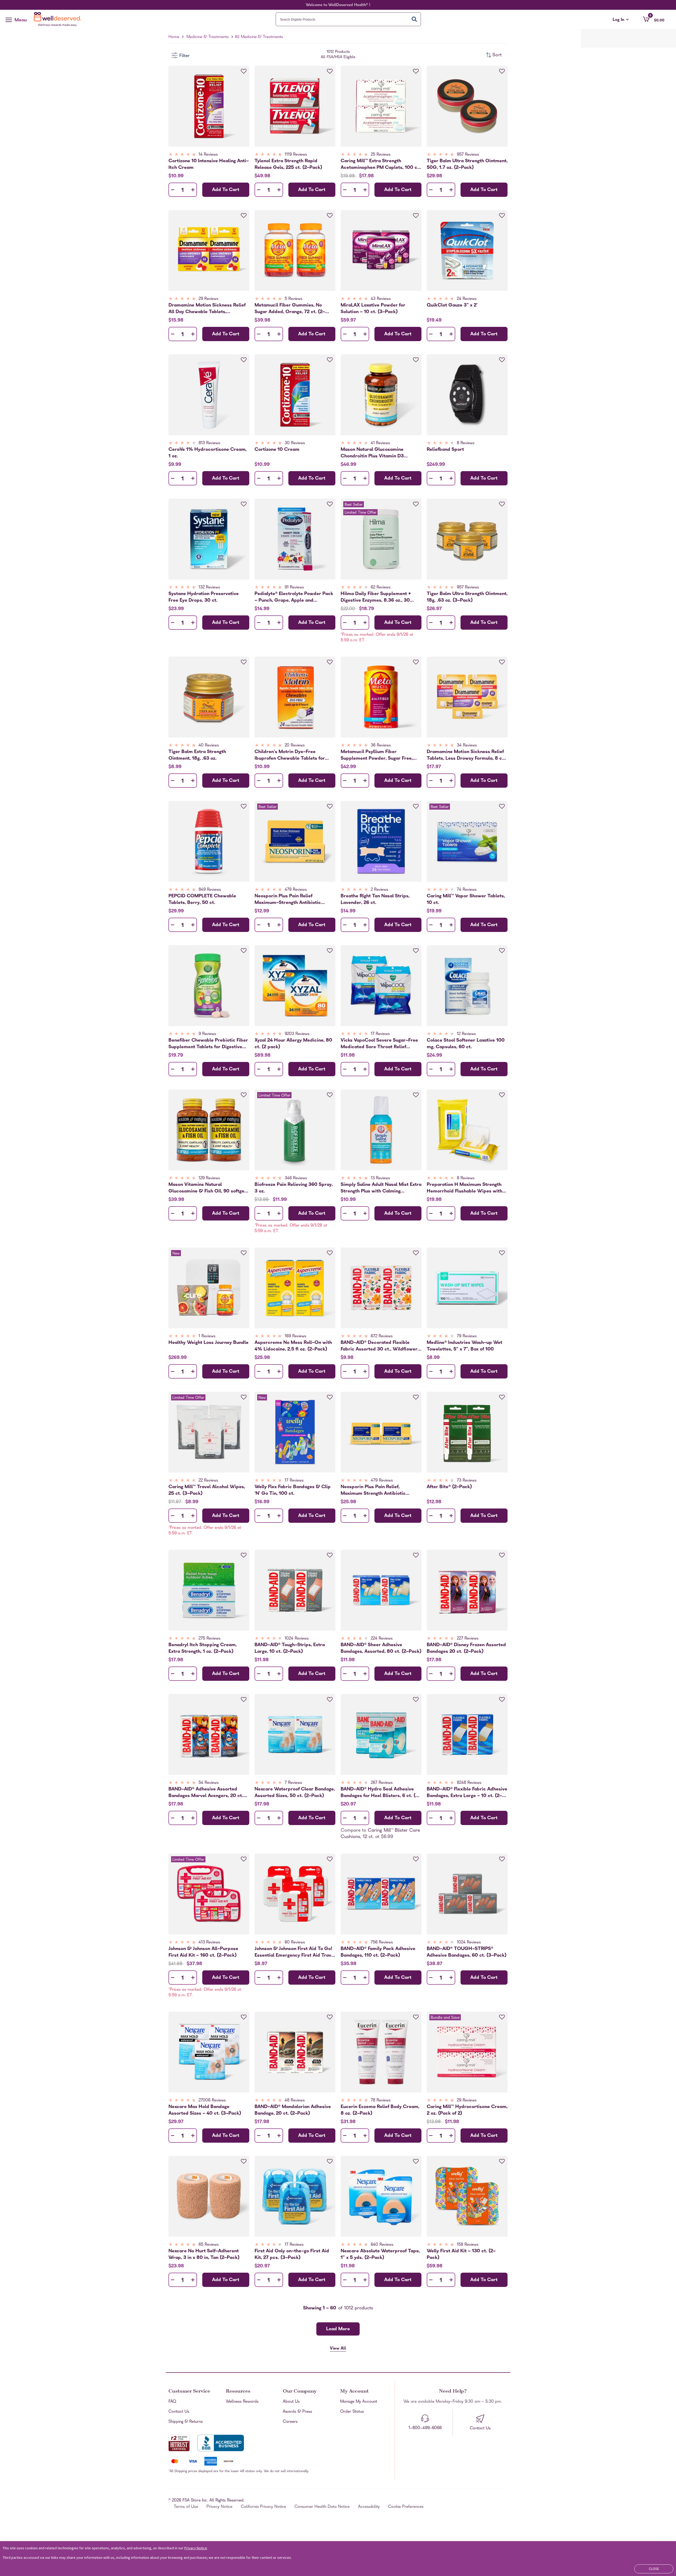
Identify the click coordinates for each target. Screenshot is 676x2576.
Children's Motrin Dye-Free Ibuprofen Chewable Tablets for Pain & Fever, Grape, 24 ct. (290, 755)
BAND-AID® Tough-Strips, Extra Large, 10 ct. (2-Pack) (290, 1648)
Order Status (352, 2412)
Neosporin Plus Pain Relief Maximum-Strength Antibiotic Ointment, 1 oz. (288, 899)
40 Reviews (209, 746)
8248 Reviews (469, 1783)
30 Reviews (295, 443)
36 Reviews (381, 746)
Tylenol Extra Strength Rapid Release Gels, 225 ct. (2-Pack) (288, 164)
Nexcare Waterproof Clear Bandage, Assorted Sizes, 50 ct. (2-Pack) (295, 1793)
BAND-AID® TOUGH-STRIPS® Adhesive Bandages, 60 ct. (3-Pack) (467, 1952)
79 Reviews (467, 1336)
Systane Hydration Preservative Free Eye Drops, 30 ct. (204, 597)
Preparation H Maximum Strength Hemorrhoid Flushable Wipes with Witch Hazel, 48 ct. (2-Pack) (464, 1188)
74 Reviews (467, 890)
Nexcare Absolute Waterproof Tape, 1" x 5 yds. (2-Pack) (380, 2254)
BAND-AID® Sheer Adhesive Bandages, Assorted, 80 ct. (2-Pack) (381, 1648)
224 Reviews (382, 1639)
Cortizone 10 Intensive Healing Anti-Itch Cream (209, 164)
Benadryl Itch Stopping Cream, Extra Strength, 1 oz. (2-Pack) (203, 1648)
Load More (338, 2329)
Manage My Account (359, 2402)
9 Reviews (207, 1034)
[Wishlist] (244, 71)
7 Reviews (293, 1783)
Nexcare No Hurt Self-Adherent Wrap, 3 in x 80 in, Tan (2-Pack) (204, 2254)
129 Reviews (209, 1178)
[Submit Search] (414, 19)
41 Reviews (380, 443)
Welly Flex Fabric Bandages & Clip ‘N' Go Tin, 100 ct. (293, 1490)
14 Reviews (208, 155)
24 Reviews (467, 299)
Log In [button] (621, 20)
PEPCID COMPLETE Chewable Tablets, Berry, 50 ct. (202, 899)
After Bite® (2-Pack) (449, 1487)
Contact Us (179, 2412)
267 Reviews (382, 1783)
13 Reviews (380, 1178)
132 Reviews (209, 588)
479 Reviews (296, 890)
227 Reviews (468, 1639)
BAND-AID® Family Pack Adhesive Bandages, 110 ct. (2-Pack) (378, 1952)
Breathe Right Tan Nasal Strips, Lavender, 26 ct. (375, 899)
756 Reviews (382, 1943)
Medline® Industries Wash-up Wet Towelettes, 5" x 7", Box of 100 (464, 1346)
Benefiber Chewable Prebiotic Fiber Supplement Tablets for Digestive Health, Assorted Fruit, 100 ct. (208, 1044)
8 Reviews (466, 443)
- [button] (173, 190)
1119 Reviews (296, 155)
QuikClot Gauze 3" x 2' (452, 306)
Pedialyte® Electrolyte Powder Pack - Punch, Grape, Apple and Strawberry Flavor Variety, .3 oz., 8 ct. (294, 597)
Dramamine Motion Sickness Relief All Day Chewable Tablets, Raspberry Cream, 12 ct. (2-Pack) (207, 309)
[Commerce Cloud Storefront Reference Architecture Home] (59, 19)
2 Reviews (379, 890)
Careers (290, 2422)
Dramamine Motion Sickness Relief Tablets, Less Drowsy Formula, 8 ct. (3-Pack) (466, 755)
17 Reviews (380, 1034)
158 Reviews (468, 2245)
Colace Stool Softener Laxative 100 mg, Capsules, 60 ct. (466, 1044)
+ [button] (193, 191)
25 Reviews (381, 155)
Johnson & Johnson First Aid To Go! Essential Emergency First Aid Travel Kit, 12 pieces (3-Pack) (295, 1952)
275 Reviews (210, 1639)
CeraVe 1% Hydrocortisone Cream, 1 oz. (208, 453)
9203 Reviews (297, 1034)
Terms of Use (186, 2507)
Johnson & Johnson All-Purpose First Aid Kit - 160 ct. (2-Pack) (203, 1952)
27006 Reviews (212, 2101)
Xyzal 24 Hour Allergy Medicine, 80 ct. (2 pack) (293, 1044)
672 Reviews (382, 1336)
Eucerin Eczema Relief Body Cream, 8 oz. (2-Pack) (380, 2110)
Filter (184, 56)
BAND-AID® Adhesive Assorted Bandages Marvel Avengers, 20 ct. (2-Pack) (206, 1793)
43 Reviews (381, 299)
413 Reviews (209, 1943)
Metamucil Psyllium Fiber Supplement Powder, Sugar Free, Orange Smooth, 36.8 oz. (377, 755)
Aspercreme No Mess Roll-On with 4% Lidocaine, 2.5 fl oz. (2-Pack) (293, 1346)
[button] (654, 19)
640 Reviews (382, 2245)
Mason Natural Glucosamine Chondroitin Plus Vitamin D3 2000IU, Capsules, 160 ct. (372, 453)
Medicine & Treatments (208, 37)
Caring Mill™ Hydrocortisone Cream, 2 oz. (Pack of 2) (467, 2110)
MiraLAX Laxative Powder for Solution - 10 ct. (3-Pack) (373, 309)
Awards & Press (297, 2412)
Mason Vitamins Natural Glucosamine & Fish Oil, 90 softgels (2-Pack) (208, 1188)
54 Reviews (209, 1783)
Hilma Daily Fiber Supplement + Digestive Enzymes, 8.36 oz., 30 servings (376, 597)
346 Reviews (296, 1178)
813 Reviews (209, 443)
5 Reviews (294, 299)
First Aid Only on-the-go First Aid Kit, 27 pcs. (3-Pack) (292, 2254)
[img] (209, 155)
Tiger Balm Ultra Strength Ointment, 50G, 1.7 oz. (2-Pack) (467, 164)
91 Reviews (294, 588)
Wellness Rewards (242, 2402)
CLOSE (654, 2569)
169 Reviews (295, 1336)
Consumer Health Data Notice (322, 2507)
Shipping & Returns (186, 2422)
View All (338, 2349)
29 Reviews (208, 299)
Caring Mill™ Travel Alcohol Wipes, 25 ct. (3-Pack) (207, 1490)
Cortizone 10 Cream (277, 450)
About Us (291, 2402)
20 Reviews (295, 746)
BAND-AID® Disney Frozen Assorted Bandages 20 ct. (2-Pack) (466, 1648)
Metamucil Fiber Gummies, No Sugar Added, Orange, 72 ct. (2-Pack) (290, 309)
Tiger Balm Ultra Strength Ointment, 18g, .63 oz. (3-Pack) (467, 597)
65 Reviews (209, 2245)
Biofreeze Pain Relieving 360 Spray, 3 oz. (294, 1188)
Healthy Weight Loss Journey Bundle (208, 1343)
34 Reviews (467, 746)
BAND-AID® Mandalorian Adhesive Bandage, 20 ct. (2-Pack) (293, 2110)
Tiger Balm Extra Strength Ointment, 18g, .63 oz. (197, 755)
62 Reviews (381, 588)
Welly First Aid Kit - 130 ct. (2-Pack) (461, 2254)
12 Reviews (466, 1034)
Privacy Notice (219, 2507)
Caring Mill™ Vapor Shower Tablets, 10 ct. (466, 899)
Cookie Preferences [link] (406, 2507)
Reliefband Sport (445, 450)
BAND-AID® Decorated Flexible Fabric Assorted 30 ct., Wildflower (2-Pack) (379, 1346)
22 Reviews (208, 1481)
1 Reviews (207, 1336)
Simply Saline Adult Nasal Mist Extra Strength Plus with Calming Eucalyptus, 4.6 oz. (381, 1188)
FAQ (172, 2402)
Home (174, 37)
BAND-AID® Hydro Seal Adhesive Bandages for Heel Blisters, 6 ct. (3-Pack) (381, 1793)
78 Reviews (381, 2101)
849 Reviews (210, 890)
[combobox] (348, 19)
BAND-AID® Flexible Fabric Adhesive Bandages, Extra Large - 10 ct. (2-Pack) (467, 1793)
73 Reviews (467, 1481)
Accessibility (369, 2507)
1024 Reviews (297, 1639)
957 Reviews (468, 155)
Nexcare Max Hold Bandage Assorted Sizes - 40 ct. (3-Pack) (205, 2110)
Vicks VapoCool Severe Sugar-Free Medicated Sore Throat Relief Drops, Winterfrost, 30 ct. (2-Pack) (380, 1044)
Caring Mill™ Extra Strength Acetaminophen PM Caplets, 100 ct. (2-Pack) (381, 164)
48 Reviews (295, 2101)
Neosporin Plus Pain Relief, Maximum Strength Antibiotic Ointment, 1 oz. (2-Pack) (373, 1490)
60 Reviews (295, 1943)
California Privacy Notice (263, 2507)
